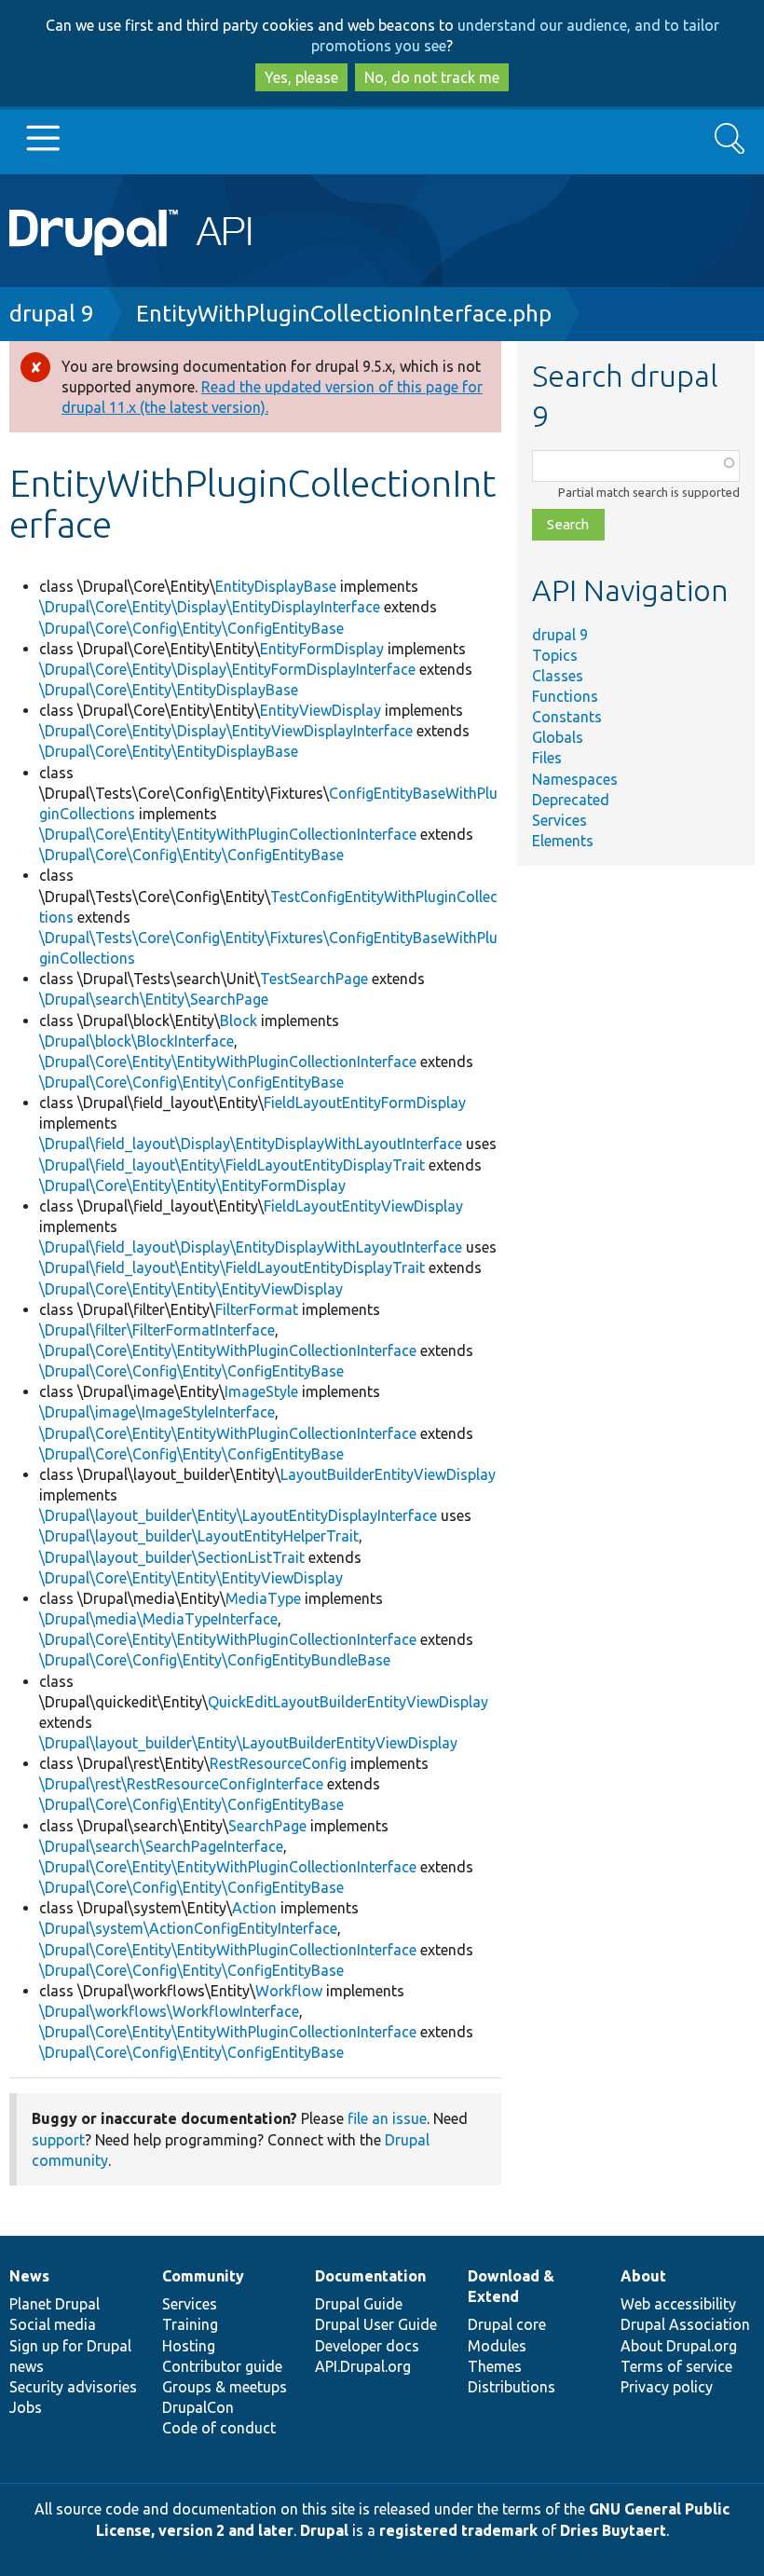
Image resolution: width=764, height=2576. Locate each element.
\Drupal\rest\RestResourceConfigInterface (181, 1784)
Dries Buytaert (613, 2530)
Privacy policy (667, 2387)
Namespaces (575, 779)
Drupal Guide (359, 2304)
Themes (495, 2366)
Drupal (324, 2530)
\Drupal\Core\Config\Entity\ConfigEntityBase (191, 628)
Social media (53, 2324)
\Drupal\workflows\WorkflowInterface (169, 2011)
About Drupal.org (679, 2346)
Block (239, 1021)
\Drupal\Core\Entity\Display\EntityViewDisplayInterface (226, 731)
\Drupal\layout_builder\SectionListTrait (172, 1557)
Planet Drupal (55, 2304)
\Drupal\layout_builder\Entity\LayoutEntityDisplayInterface (238, 1515)
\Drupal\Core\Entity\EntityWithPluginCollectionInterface (228, 834)
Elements (563, 841)
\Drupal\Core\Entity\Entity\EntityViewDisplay (191, 1289)
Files (547, 758)
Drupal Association (685, 2324)
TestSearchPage (314, 979)
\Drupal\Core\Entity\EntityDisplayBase (169, 690)
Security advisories (73, 2387)
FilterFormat (257, 1309)
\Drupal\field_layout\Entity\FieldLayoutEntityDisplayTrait (232, 1165)
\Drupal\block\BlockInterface (136, 1041)
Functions (565, 696)
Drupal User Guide (376, 2324)
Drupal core (507, 2324)
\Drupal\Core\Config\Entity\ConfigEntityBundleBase (215, 1660)
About (643, 2276)
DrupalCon (198, 2407)
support (58, 2140)
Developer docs (367, 2346)
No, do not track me (432, 77)
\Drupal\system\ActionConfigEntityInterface (188, 1928)
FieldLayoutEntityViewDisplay (363, 1206)
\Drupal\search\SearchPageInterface (161, 1846)
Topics (555, 655)
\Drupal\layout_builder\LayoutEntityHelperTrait (199, 1536)
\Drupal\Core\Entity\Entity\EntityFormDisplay (192, 1185)
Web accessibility (678, 2304)
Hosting (189, 2346)
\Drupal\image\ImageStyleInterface (157, 1412)
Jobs (26, 2407)
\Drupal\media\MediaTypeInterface (158, 1619)
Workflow (289, 1991)
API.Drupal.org (363, 2366)
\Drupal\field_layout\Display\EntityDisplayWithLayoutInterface (251, 1144)
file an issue (387, 2118)
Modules (497, 2346)
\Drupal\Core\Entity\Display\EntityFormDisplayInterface (227, 669)
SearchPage (267, 1826)
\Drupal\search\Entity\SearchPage (154, 999)
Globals (558, 737)
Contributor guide (222, 2366)
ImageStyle (261, 1391)
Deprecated (571, 800)
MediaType (263, 1598)
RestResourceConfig (278, 1763)
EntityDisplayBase (276, 586)
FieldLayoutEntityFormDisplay (365, 1103)
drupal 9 (52, 314)
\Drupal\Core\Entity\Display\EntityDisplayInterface (210, 607)
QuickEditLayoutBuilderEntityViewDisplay (348, 1702)
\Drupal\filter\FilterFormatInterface (157, 1330)
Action (254, 1908)
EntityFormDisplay (322, 649)
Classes (558, 676)
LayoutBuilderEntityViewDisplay (388, 1474)
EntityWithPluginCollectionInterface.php (344, 314)
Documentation (370, 2276)
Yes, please (301, 77)
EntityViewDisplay (321, 710)
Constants (567, 717)
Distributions (512, 2387)
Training (190, 2324)
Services (559, 820)
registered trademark (458, 2530)
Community (203, 2276)
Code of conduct (219, 2428)
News (29, 2276)
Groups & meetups (225, 2387)
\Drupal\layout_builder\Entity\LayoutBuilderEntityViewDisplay (248, 1743)
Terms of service (676, 2366)
